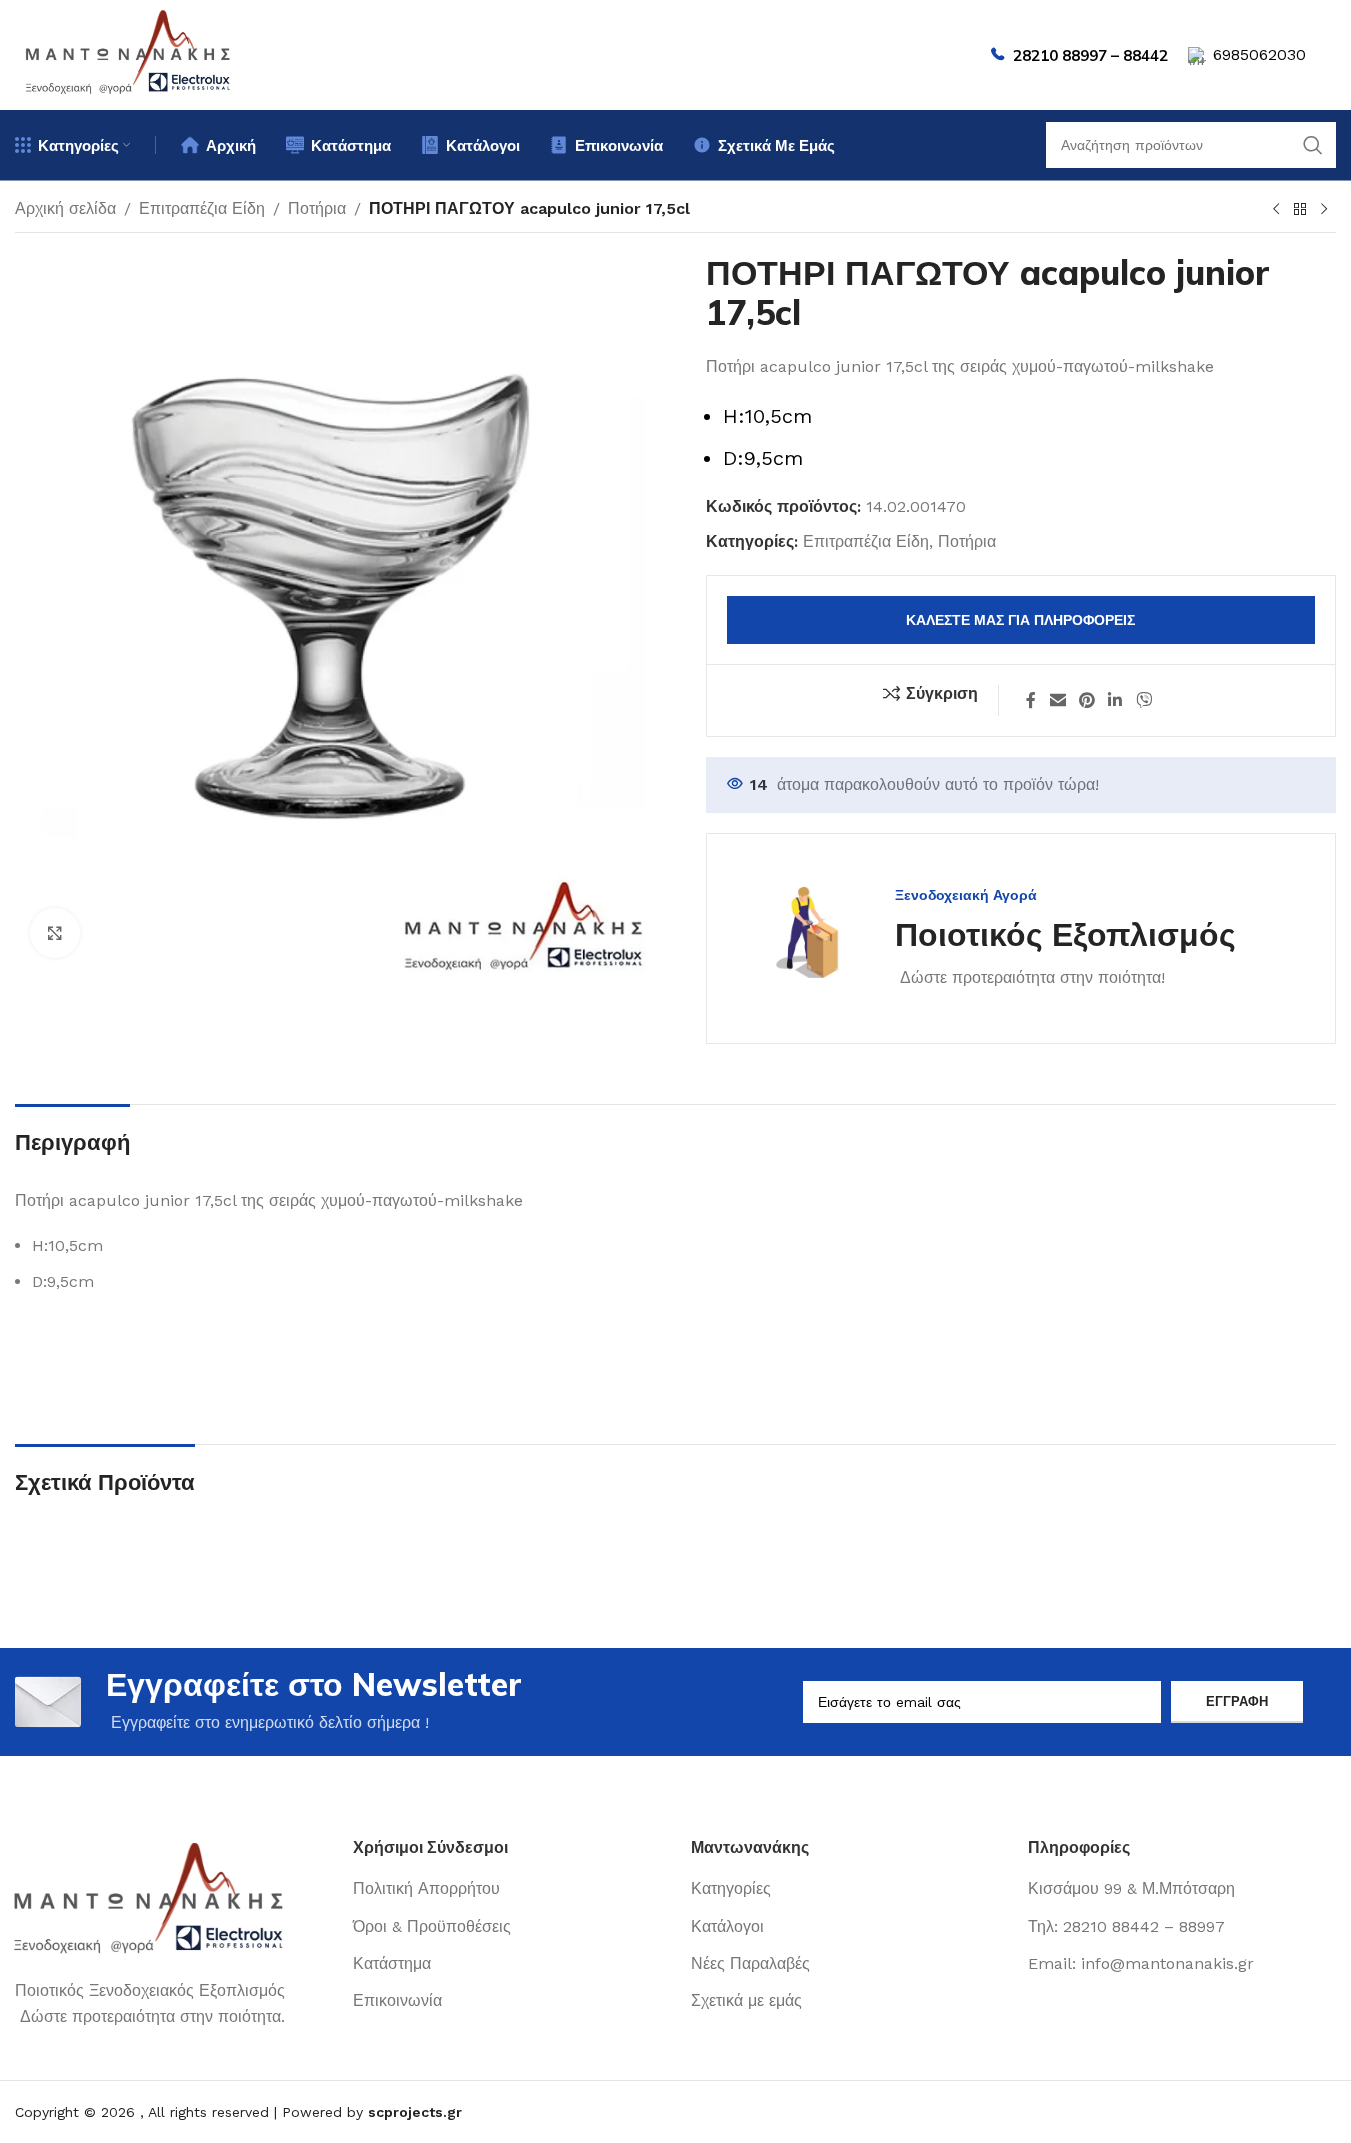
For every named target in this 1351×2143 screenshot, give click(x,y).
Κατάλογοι (727, 1926)
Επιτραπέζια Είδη (202, 208)
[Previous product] (1276, 210)
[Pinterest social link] (1086, 700)
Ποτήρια (317, 208)
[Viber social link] (1143, 700)
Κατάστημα (392, 1963)
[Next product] (1324, 210)
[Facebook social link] (1031, 700)
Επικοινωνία (397, 2000)
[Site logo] (129, 53)
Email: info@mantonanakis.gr (1141, 1963)
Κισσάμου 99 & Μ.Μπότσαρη (1131, 1888)
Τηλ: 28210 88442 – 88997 (1126, 1926)
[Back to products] (1300, 210)
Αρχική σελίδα (65, 208)
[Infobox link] (991, 938)
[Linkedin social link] (1115, 700)
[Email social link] (1057, 700)
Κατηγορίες (731, 1888)
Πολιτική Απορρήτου (426, 1888)
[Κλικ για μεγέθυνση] (55, 933)
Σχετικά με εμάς (746, 2000)
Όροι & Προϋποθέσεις (432, 1926)
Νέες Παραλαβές (750, 1963)
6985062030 (1259, 54)
